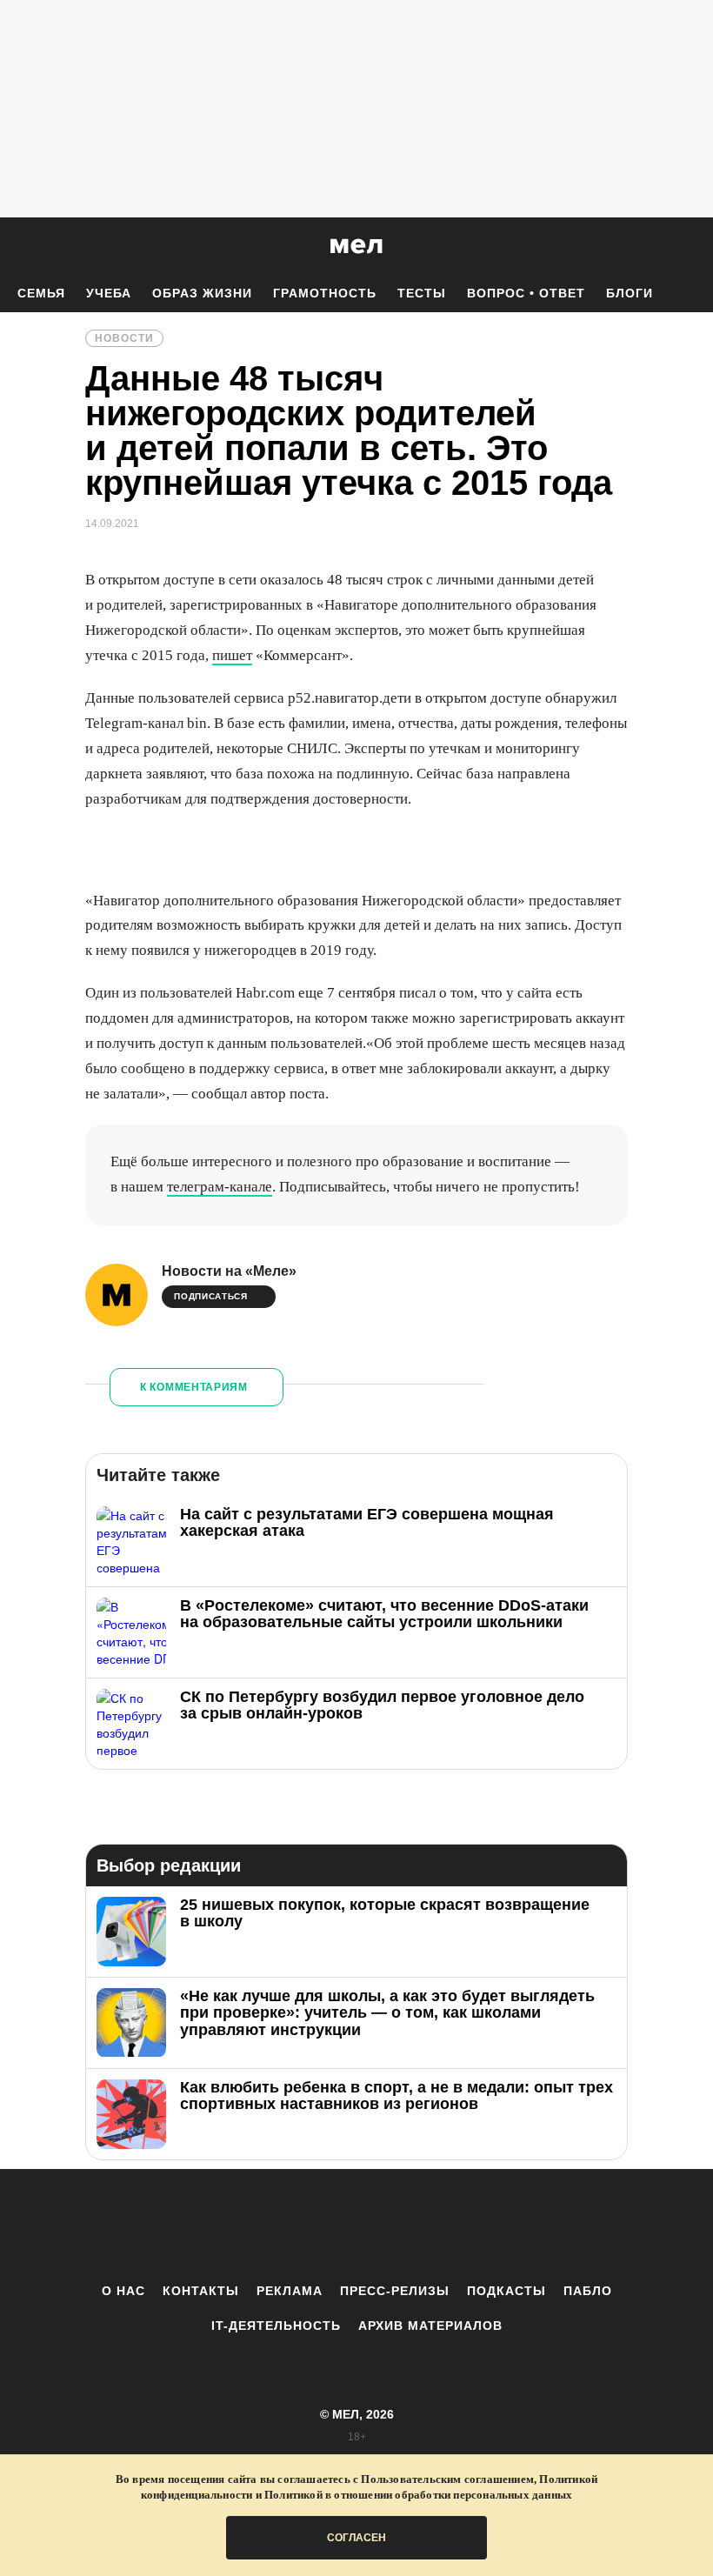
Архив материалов (430, 2326)
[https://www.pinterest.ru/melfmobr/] (404, 2226)
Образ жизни (202, 293)
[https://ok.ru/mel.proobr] (452, 2226)
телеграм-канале (220, 1187)
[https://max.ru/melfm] (500, 2226)
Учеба (109, 293)
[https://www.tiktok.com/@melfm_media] (356, 2226)
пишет (232, 655)
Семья (41, 293)
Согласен (356, 2538)
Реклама (290, 2291)
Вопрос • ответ (526, 293)
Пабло (588, 2291)
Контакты (201, 2291)
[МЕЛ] (356, 246)
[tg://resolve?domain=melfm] (213, 2226)
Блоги (630, 293)
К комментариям (194, 1387)
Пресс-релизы (395, 2291)
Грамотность (325, 293)
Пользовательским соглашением (447, 2479)
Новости (124, 338)
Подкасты (506, 2291)
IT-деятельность (276, 2326)
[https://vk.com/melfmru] (309, 2226)
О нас (123, 2291)
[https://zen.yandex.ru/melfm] (261, 2226)
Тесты (422, 293)
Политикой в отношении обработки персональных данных (418, 2495)
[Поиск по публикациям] (17, 247)
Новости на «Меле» (229, 1271)
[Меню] (687, 246)
